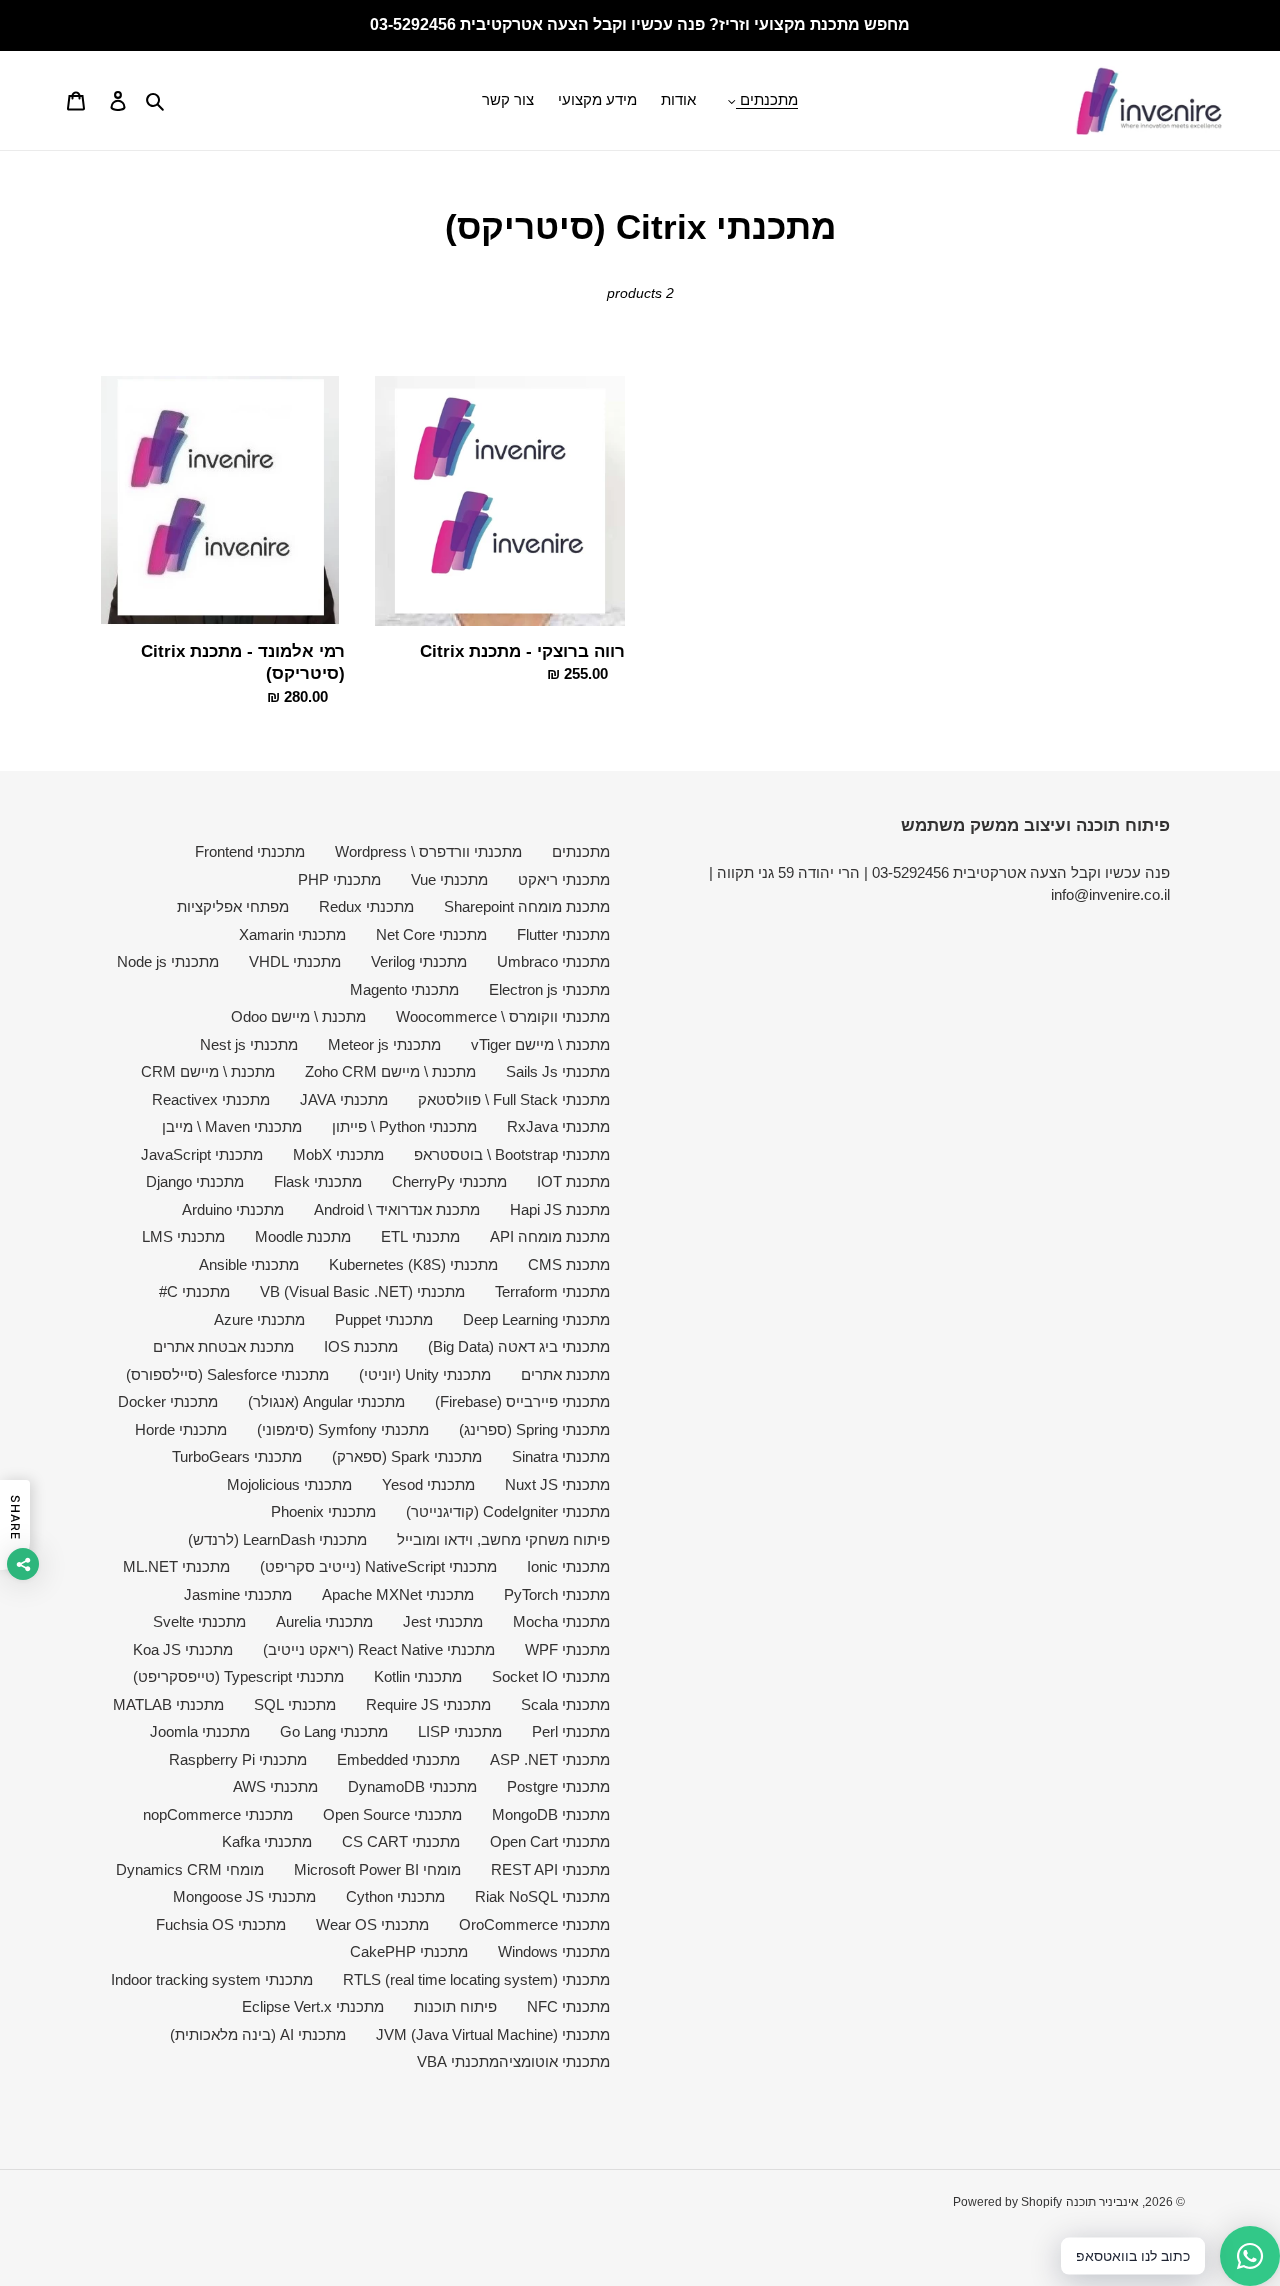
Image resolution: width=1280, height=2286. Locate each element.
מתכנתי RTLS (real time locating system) (476, 1979)
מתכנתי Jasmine (238, 1594)
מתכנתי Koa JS (183, 1649)
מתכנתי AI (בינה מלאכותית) (258, 2034)
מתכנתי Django (195, 1181)
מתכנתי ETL (420, 1236)
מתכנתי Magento (404, 989)
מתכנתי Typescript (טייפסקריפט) (238, 1676)
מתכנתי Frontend (250, 851)
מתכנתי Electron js (549, 989)
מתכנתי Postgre (558, 1786)
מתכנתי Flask (318, 1181)
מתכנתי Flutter (563, 934)
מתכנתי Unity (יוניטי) (425, 1374)
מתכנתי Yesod (428, 1484)
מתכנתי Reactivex (211, 1099)
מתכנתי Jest (443, 1621)
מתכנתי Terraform (552, 1291)
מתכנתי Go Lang (334, 1731)
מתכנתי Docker (168, 1401)
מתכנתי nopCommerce (218, 1814)
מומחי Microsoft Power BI (377, 1869)
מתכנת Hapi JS (560, 1209)
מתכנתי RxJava (558, 1126)
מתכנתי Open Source (392, 1814)
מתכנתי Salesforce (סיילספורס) (227, 1374)
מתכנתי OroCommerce (534, 1924)
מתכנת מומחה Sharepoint (527, 906)
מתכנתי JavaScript (202, 1154)
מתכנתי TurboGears (237, 1456)
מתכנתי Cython (395, 1896)
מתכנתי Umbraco (553, 961)
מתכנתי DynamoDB (412, 1786)
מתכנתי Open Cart (550, 1841)
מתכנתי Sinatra (561, 1456)
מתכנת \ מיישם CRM (208, 1071)
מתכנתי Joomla (200, 1731)
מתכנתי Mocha (561, 1621)
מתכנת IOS (361, 1346)
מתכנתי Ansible (249, 1264)
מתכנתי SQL (295, 1704)
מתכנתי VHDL (295, 961)
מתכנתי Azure (259, 1319)
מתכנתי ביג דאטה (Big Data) (519, 1346)
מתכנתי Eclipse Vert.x (313, 2006)
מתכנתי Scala (565, 1704)
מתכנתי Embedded (398, 1759)
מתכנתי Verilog (419, 961)
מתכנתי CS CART (401, 1841)
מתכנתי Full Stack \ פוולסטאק (514, 1099)
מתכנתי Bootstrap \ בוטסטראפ (512, 1154)
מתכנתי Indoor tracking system (212, 1979)
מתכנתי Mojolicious (289, 1484)
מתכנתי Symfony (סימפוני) (343, 1429)
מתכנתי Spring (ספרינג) (534, 1429)
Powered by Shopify (1007, 2202)
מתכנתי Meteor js (384, 1044)
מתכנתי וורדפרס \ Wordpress (428, 851)
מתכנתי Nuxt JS (557, 1484)
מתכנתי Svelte (199, 1621)
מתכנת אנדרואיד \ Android (397, 1209)
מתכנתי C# (194, 1291)
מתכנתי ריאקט (564, 879)
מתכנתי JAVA (344, 1099)
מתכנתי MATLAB (168, 1704)
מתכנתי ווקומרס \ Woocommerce (503, 1016)
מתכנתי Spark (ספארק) (407, 1456)
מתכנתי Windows (554, 1951)
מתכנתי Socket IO (551, 1676)
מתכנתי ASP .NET (550, 1759)
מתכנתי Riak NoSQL (542, 1896)
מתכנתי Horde (181, 1429)
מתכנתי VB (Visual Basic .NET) (362, 1291)
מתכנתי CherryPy (449, 1181)
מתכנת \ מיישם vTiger (540, 1044)
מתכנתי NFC (568, 2006)
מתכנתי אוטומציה (554, 2061)
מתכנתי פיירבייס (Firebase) (522, 1401)
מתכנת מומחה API (550, 1236)
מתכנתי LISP (460, 1731)
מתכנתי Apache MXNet (398, 1594)
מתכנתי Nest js (249, 1044)
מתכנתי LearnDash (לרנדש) (277, 1539)
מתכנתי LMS (183, 1236)
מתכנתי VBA (458, 2061)
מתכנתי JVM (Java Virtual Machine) (493, 2034)
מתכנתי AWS (275, 1786)
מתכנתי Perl (571, 1731)
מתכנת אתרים (565, 1374)
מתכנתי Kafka (267, 1841)
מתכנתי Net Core (431, 934)
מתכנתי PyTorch (557, 1594)
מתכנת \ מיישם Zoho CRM (390, 1071)
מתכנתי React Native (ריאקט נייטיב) (379, 1649)
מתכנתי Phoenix (323, 1511)
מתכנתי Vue (449, 879)
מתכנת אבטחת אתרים (223, 1346)
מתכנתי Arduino (233, 1209)
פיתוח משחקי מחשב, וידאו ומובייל (503, 1539)
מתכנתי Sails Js (558, 1071)
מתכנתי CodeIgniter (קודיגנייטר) (508, 1511)
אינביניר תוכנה (1102, 2202)
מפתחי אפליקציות (233, 906)
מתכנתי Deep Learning (536, 1319)
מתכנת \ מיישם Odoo (298, 1016)
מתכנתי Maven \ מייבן (232, 1126)
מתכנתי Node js (168, 961)
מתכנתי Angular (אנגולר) (326, 1401)
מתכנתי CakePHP (409, 1951)
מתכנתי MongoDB (551, 1814)
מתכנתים (581, 851)
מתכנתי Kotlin (418, 1676)
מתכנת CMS (569, 1264)
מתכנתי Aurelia (324, 1621)
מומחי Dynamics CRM (190, 1869)
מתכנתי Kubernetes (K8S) (413, 1264)
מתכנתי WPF (567, 1649)
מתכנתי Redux (366, 906)
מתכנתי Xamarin (292, 934)
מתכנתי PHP (339, 879)
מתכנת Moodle (303, 1236)
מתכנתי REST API (550, 1869)
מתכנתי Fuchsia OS (221, 1924)
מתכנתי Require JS (428, 1704)
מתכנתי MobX (338, 1154)
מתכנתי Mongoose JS (244, 1896)
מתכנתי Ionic (568, 1566)
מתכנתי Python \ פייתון (404, 1126)
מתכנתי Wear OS (372, 1924)
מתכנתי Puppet (384, 1319)
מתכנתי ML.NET (176, 1566)
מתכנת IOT (573, 1181)
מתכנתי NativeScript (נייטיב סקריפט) (378, 1566)
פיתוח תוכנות (455, 2006)
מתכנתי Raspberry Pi (238, 1759)
